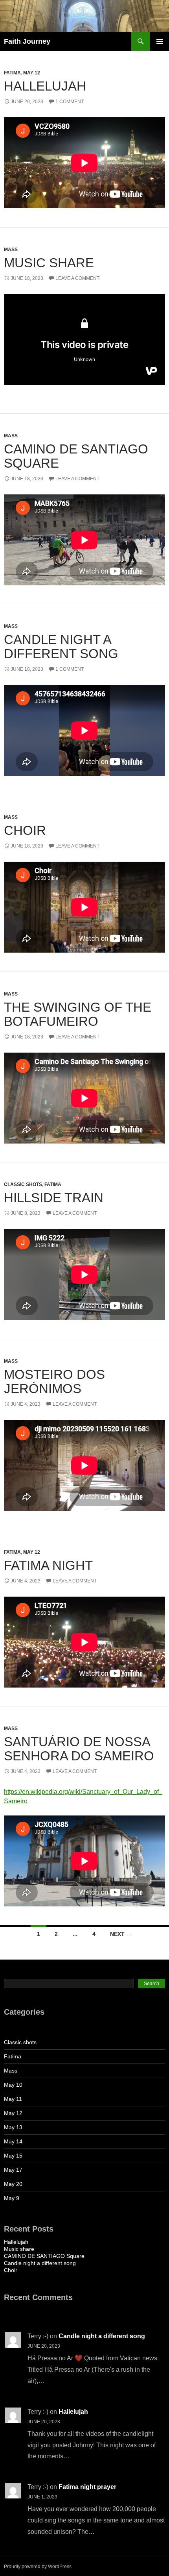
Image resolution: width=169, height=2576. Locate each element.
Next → (121, 1934)
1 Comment (70, 102)
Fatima (12, 73)
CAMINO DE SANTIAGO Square (76, 456)
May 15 (13, 2156)
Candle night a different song (61, 647)
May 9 (12, 2198)
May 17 (13, 2170)
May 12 (32, 73)
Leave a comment (77, 278)
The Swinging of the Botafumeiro (78, 1014)
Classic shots (23, 1184)
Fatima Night (48, 1565)
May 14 (13, 2141)
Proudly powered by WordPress (38, 2567)
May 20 (13, 2184)
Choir (25, 830)
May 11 (13, 2099)
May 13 (13, 2127)
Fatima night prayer (87, 2487)
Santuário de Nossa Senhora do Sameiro (79, 1749)
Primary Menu (160, 41)
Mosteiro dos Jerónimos (54, 1381)
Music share (49, 263)
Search (152, 1984)
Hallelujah (47, 86)
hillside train (54, 1198)
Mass (11, 250)
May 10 (13, 2085)
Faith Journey (27, 41)
